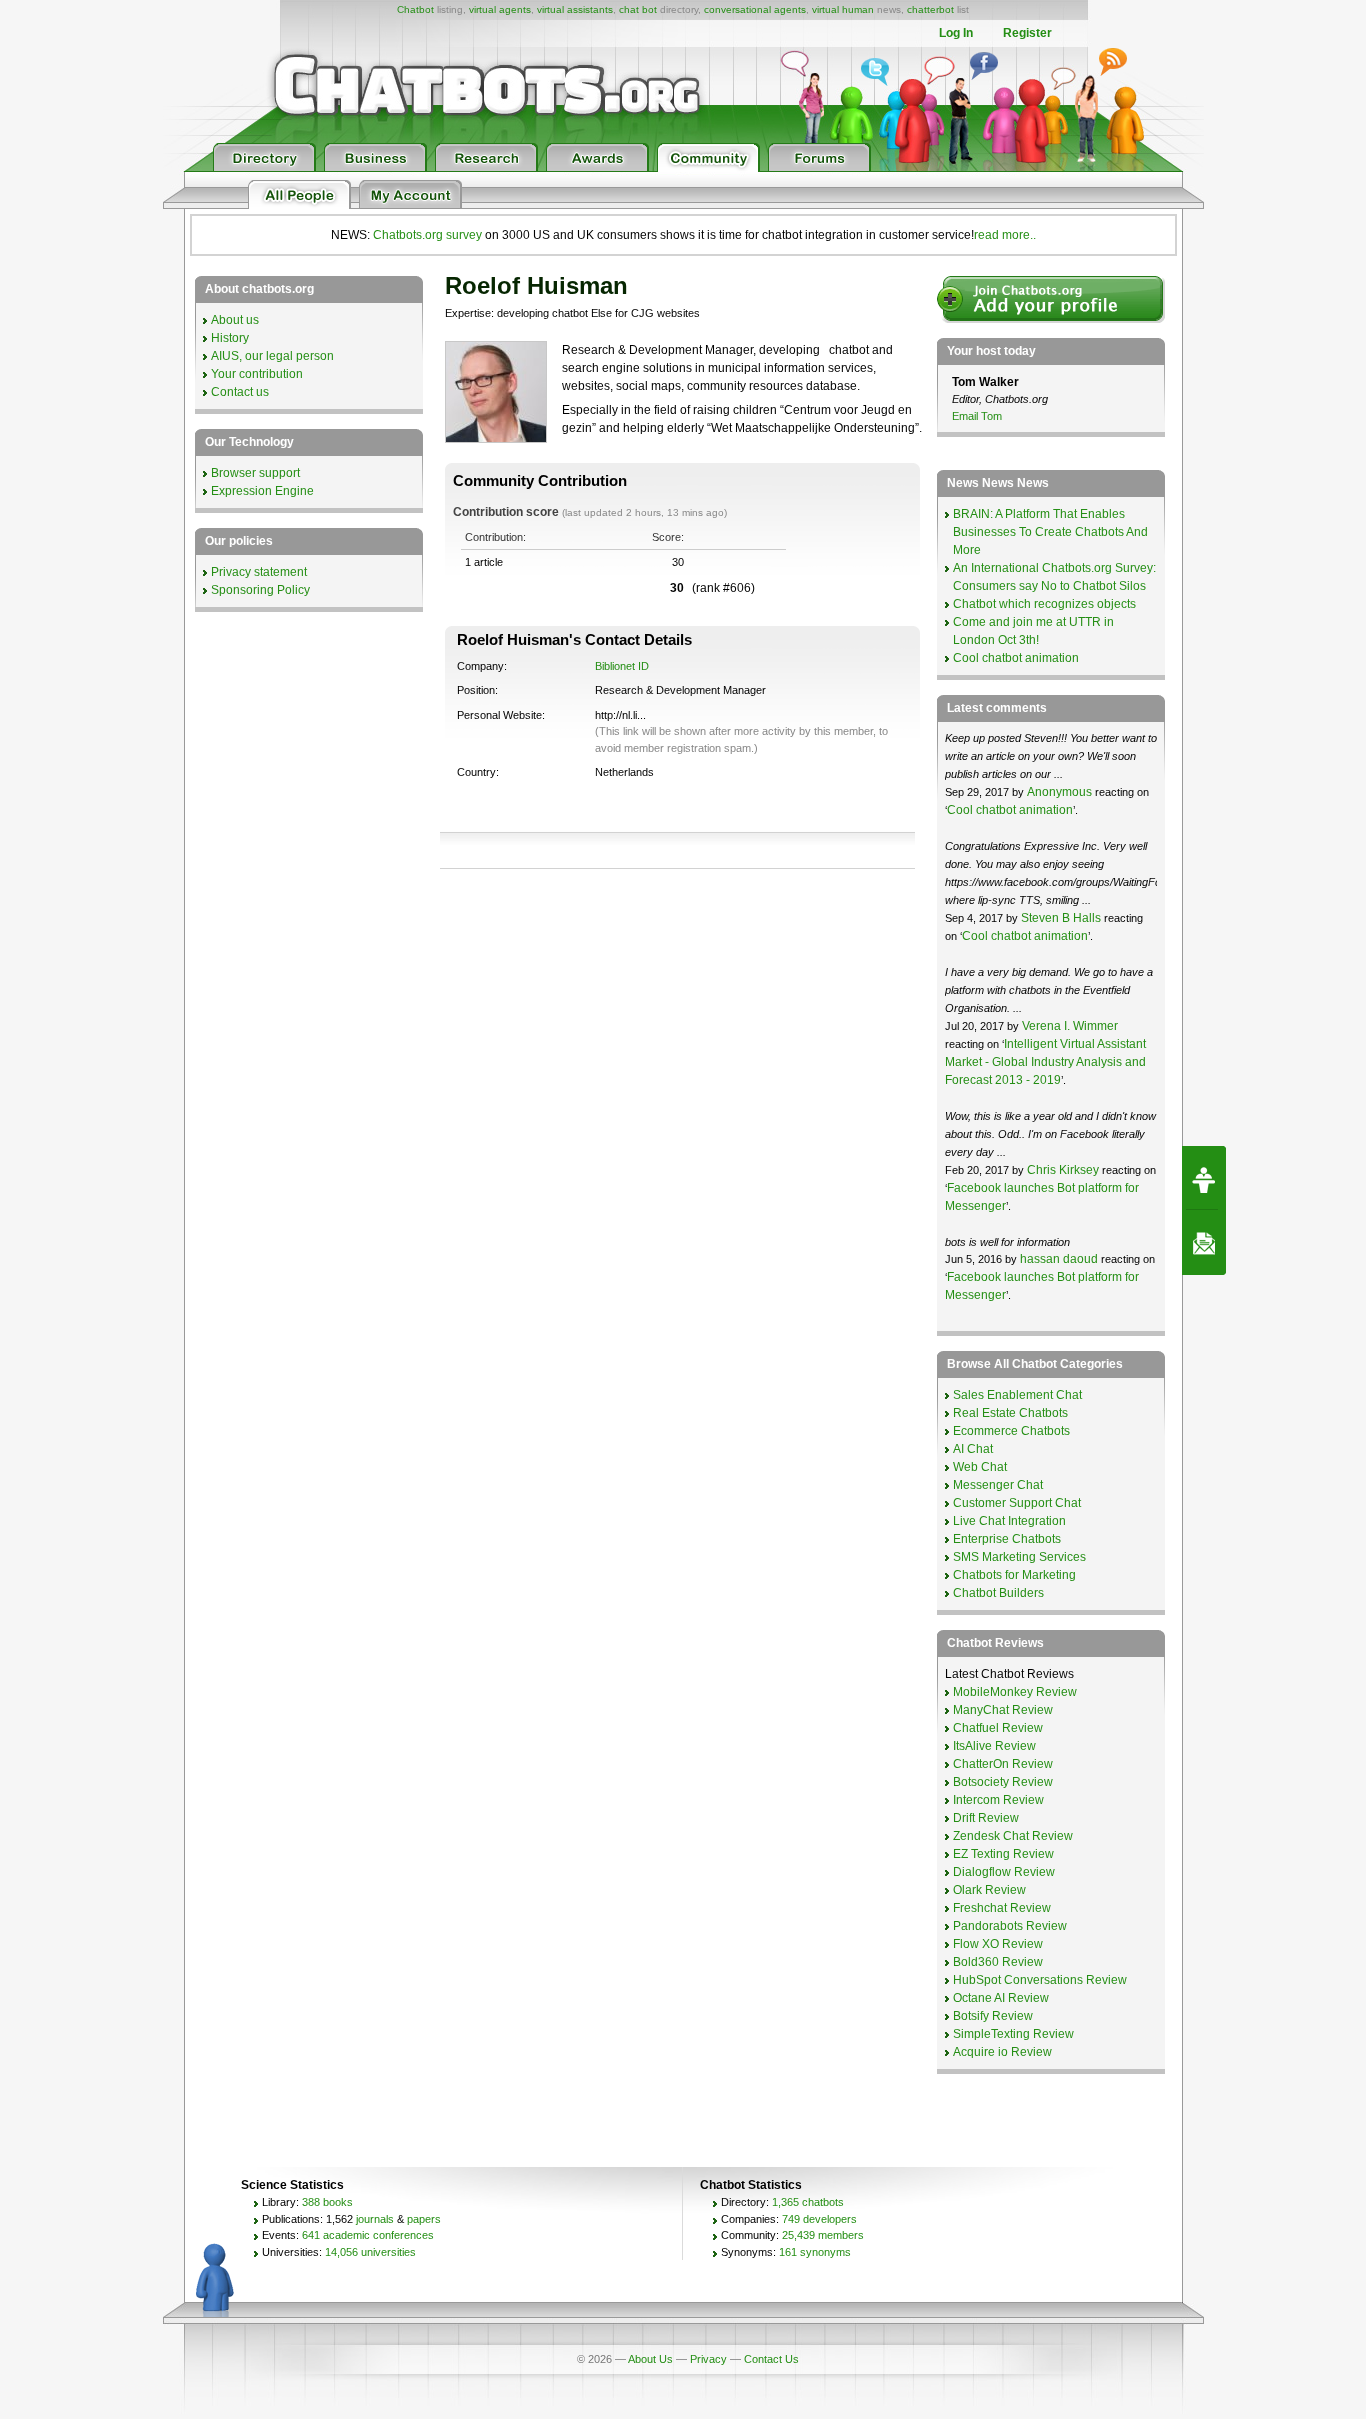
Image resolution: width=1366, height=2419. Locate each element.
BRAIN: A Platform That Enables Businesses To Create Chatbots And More (1050, 532)
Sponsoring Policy (260, 590)
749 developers (819, 2219)
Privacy (708, 2359)
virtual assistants (575, 9)
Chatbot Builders (998, 1593)
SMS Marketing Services (1019, 1557)
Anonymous (1059, 792)
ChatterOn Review (1003, 1764)
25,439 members (823, 2235)
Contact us (240, 392)
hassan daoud (1059, 1259)
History (230, 338)
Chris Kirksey (1063, 1170)
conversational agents (755, 9)
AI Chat (973, 1449)
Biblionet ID (622, 666)
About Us (650, 2359)
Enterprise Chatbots (1007, 1539)
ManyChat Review (1003, 1710)
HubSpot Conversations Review (1040, 1980)
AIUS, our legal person (272, 356)
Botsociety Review (1003, 1782)
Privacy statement (259, 572)
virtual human (843, 9)
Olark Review (989, 1890)
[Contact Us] (1204, 1243)
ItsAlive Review (994, 1746)
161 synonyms (815, 2252)
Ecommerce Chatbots (1011, 1431)
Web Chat (980, 1467)
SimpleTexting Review (1013, 2034)
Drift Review (986, 1818)
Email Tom (977, 416)
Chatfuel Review (998, 1728)
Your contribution (257, 374)
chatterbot (930, 9)
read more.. (1005, 235)
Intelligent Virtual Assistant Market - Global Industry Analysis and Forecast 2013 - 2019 (1045, 1062)
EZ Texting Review (1003, 1854)
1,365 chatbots (808, 2202)
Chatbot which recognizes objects (1044, 604)
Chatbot (415, 9)
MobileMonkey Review (1015, 1692)
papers (424, 2219)
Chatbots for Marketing (1014, 1575)
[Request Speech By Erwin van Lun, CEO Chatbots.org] (1204, 1178)
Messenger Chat (998, 1485)
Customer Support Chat (1017, 1503)
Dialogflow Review (1004, 1872)
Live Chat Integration (1009, 1521)
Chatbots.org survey (427, 235)
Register (1027, 33)
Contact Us (771, 2359)
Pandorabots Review (1010, 1926)
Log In (956, 33)
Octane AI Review (1001, 1998)
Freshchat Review (1002, 1908)
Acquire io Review (1002, 2052)
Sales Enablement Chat (1017, 1395)
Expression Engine (262, 491)
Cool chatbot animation (1016, 658)
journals (375, 2219)
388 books (327, 2202)
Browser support (255, 473)
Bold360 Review (998, 1962)
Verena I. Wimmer (1070, 1026)
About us (235, 320)
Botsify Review (993, 2016)
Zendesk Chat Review (1013, 1836)
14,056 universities (370, 2252)
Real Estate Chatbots (1010, 1413)
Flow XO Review (998, 1944)
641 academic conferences (368, 2235)
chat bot (638, 9)
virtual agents (500, 9)
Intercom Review (998, 1800)
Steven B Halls (1061, 918)
